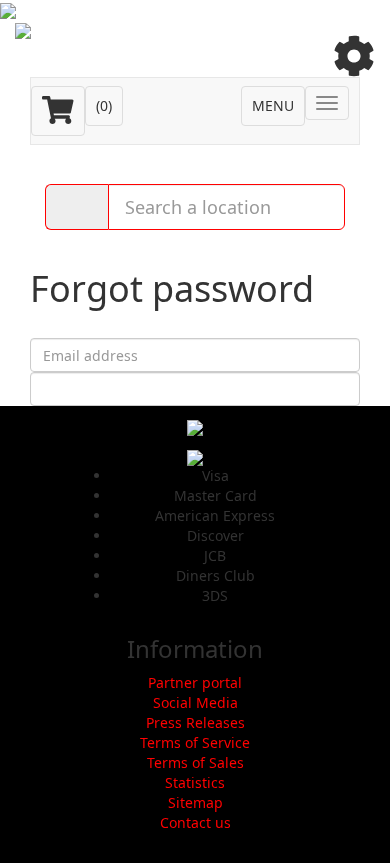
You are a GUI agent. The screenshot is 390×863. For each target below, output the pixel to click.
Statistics (195, 782)
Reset (195, 388)
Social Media (195, 702)
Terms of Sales (195, 762)
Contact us (195, 822)
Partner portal (195, 682)
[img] (354, 56)
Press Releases (195, 722)
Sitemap (195, 802)
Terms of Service (195, 742)
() (104, 105)
